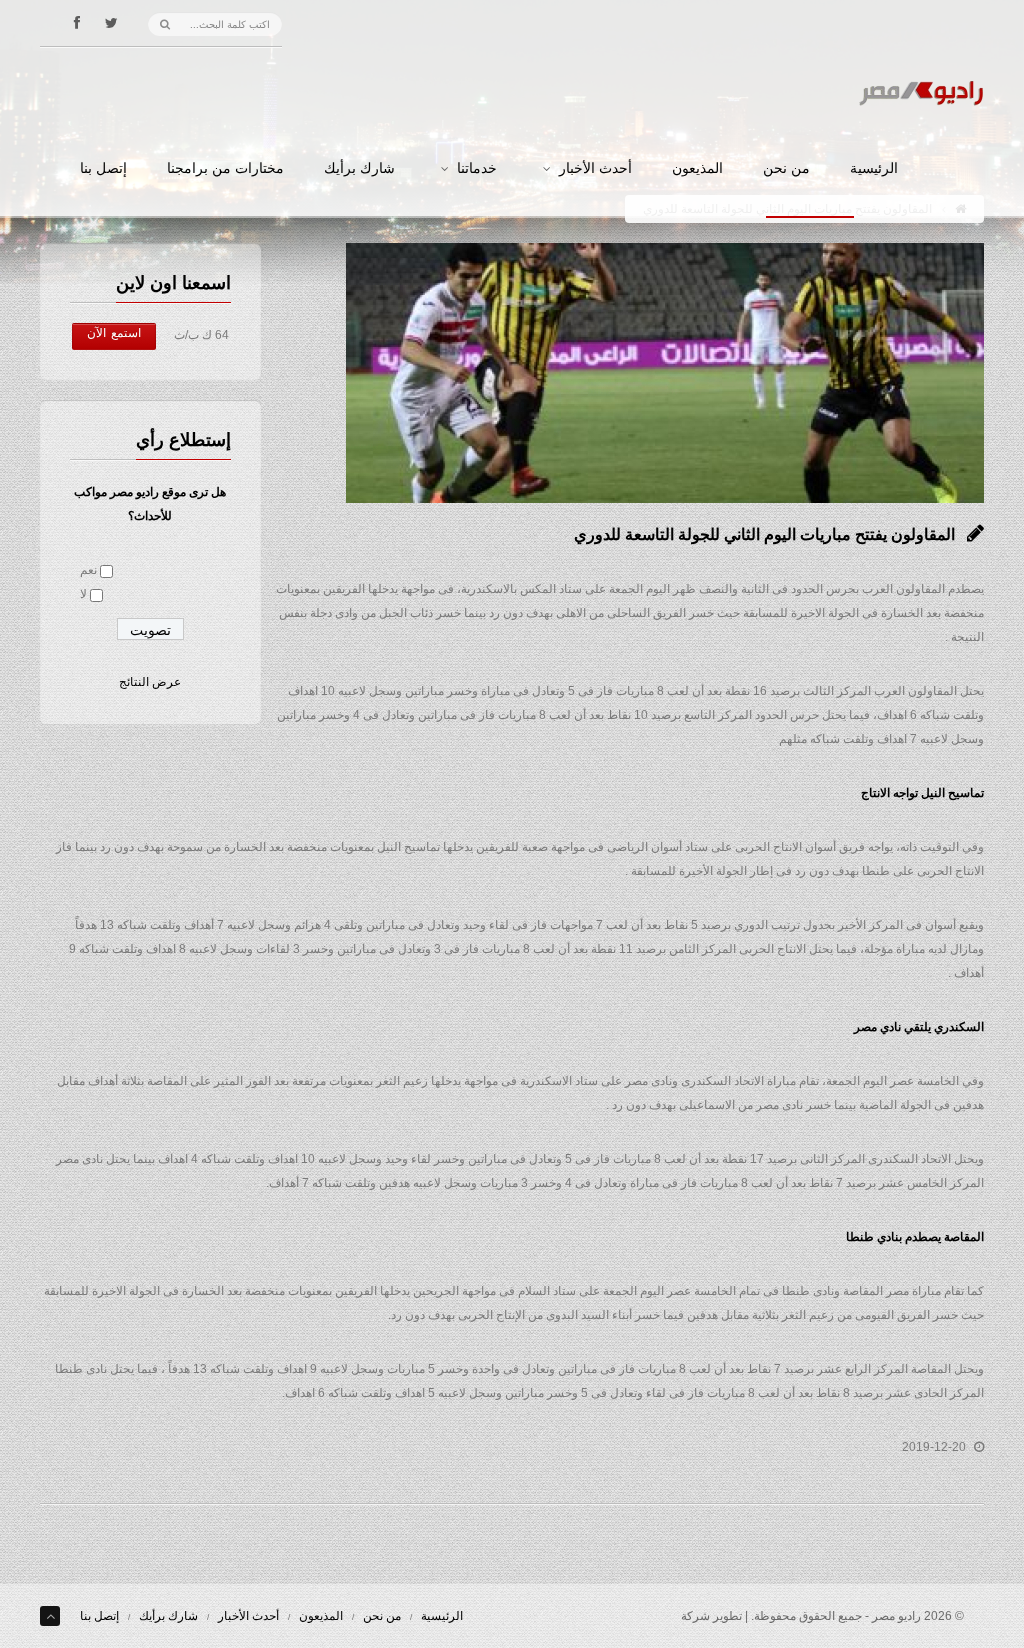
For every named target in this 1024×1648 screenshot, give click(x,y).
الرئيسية (874, 169)
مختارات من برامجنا (225, 169)
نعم (88, 570)
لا (83, 594)
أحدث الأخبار (595, 169)
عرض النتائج (150, 682)
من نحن (786, 169)
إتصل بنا (103, 169)
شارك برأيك (359, 169)
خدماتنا (477, 169)
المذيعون (697, 169)
